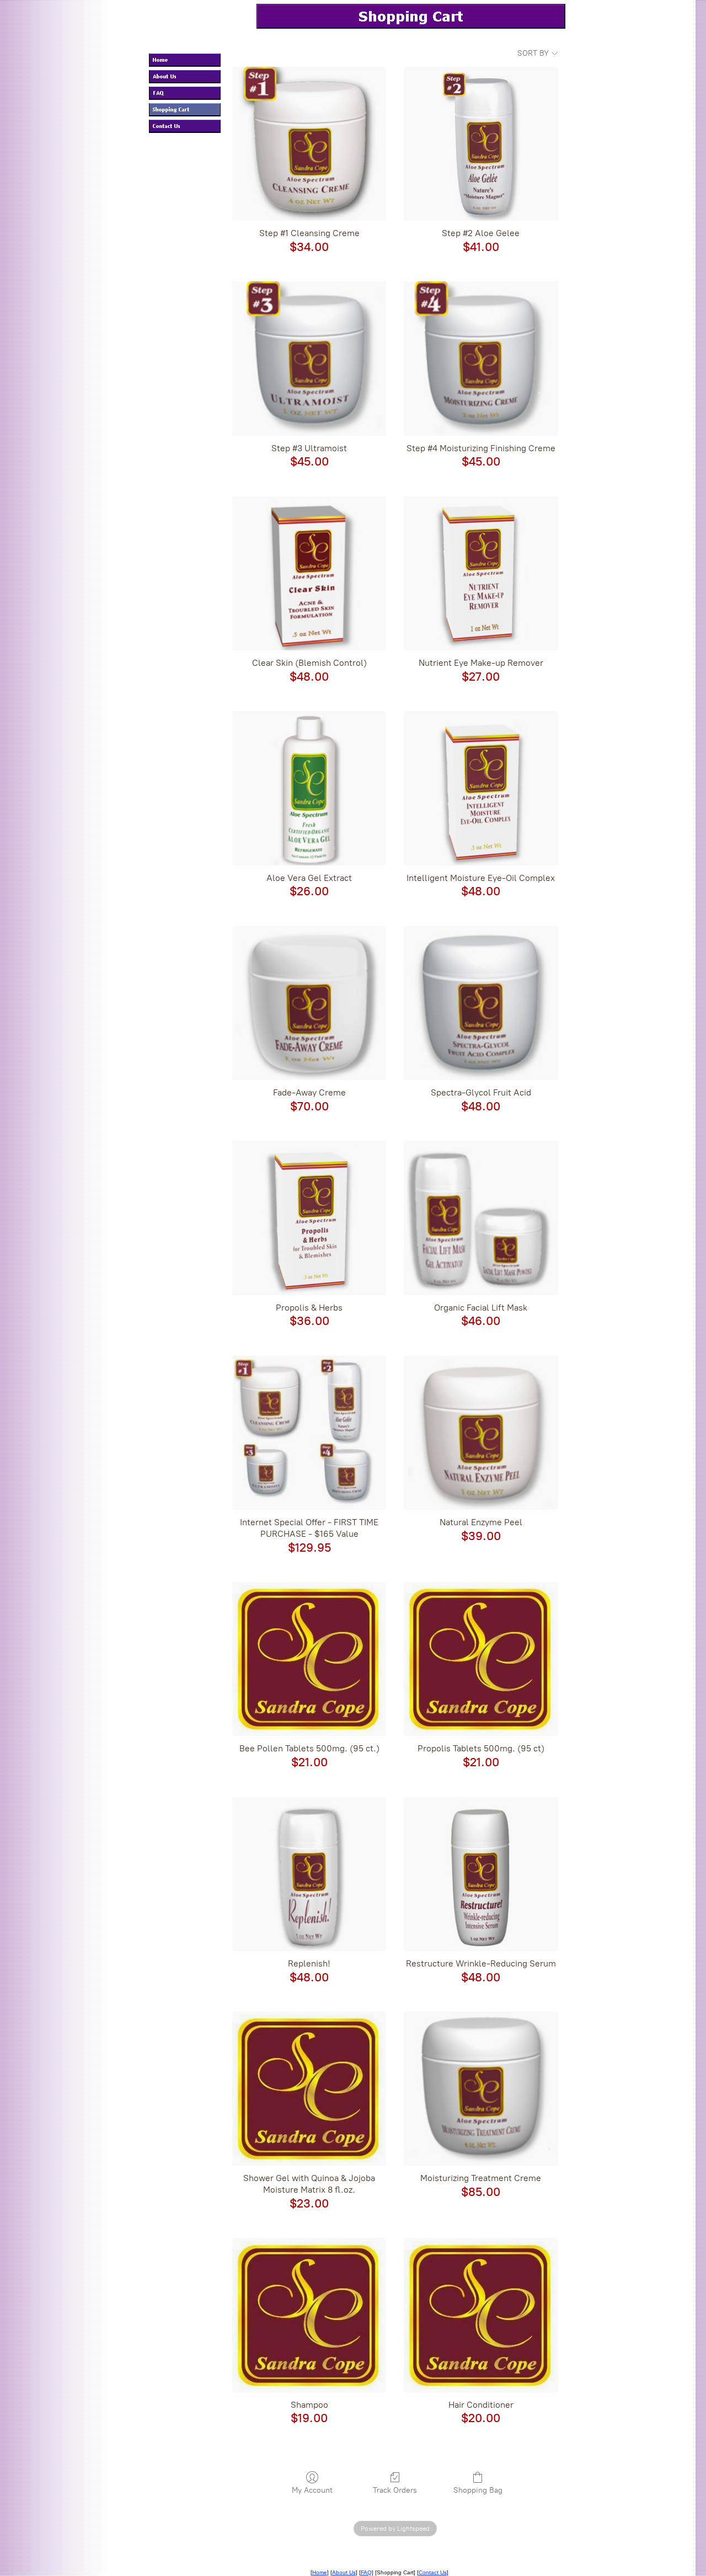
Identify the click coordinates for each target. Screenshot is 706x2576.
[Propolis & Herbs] (309, 1218)
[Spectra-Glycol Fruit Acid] (481, 1003)
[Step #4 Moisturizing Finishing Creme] (481, 358)
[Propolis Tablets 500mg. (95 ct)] (481, 1659)
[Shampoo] (309, 2315)
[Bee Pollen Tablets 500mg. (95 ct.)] (309, 1659)
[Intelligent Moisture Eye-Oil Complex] (481, 788)
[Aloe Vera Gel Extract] (309, 788)
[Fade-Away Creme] (309, 1003)
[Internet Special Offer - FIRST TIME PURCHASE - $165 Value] (309, 1433)
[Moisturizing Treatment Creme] (481, 2089)
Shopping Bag (478, 2490)
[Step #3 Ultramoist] (309, 358)
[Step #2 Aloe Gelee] (481, 144)
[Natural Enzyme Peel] (481, 1433)
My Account (312, 2490)
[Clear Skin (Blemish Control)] (309, 573)
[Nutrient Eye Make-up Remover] (481, 573)
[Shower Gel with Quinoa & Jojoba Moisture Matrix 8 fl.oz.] (309, 2089)
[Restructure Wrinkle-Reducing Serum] (481, 1874)
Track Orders (395, 2490)
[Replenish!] (309, 1874)
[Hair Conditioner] (481, 2315)
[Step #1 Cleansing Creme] (309, 144)
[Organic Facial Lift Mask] (481, 1218)
